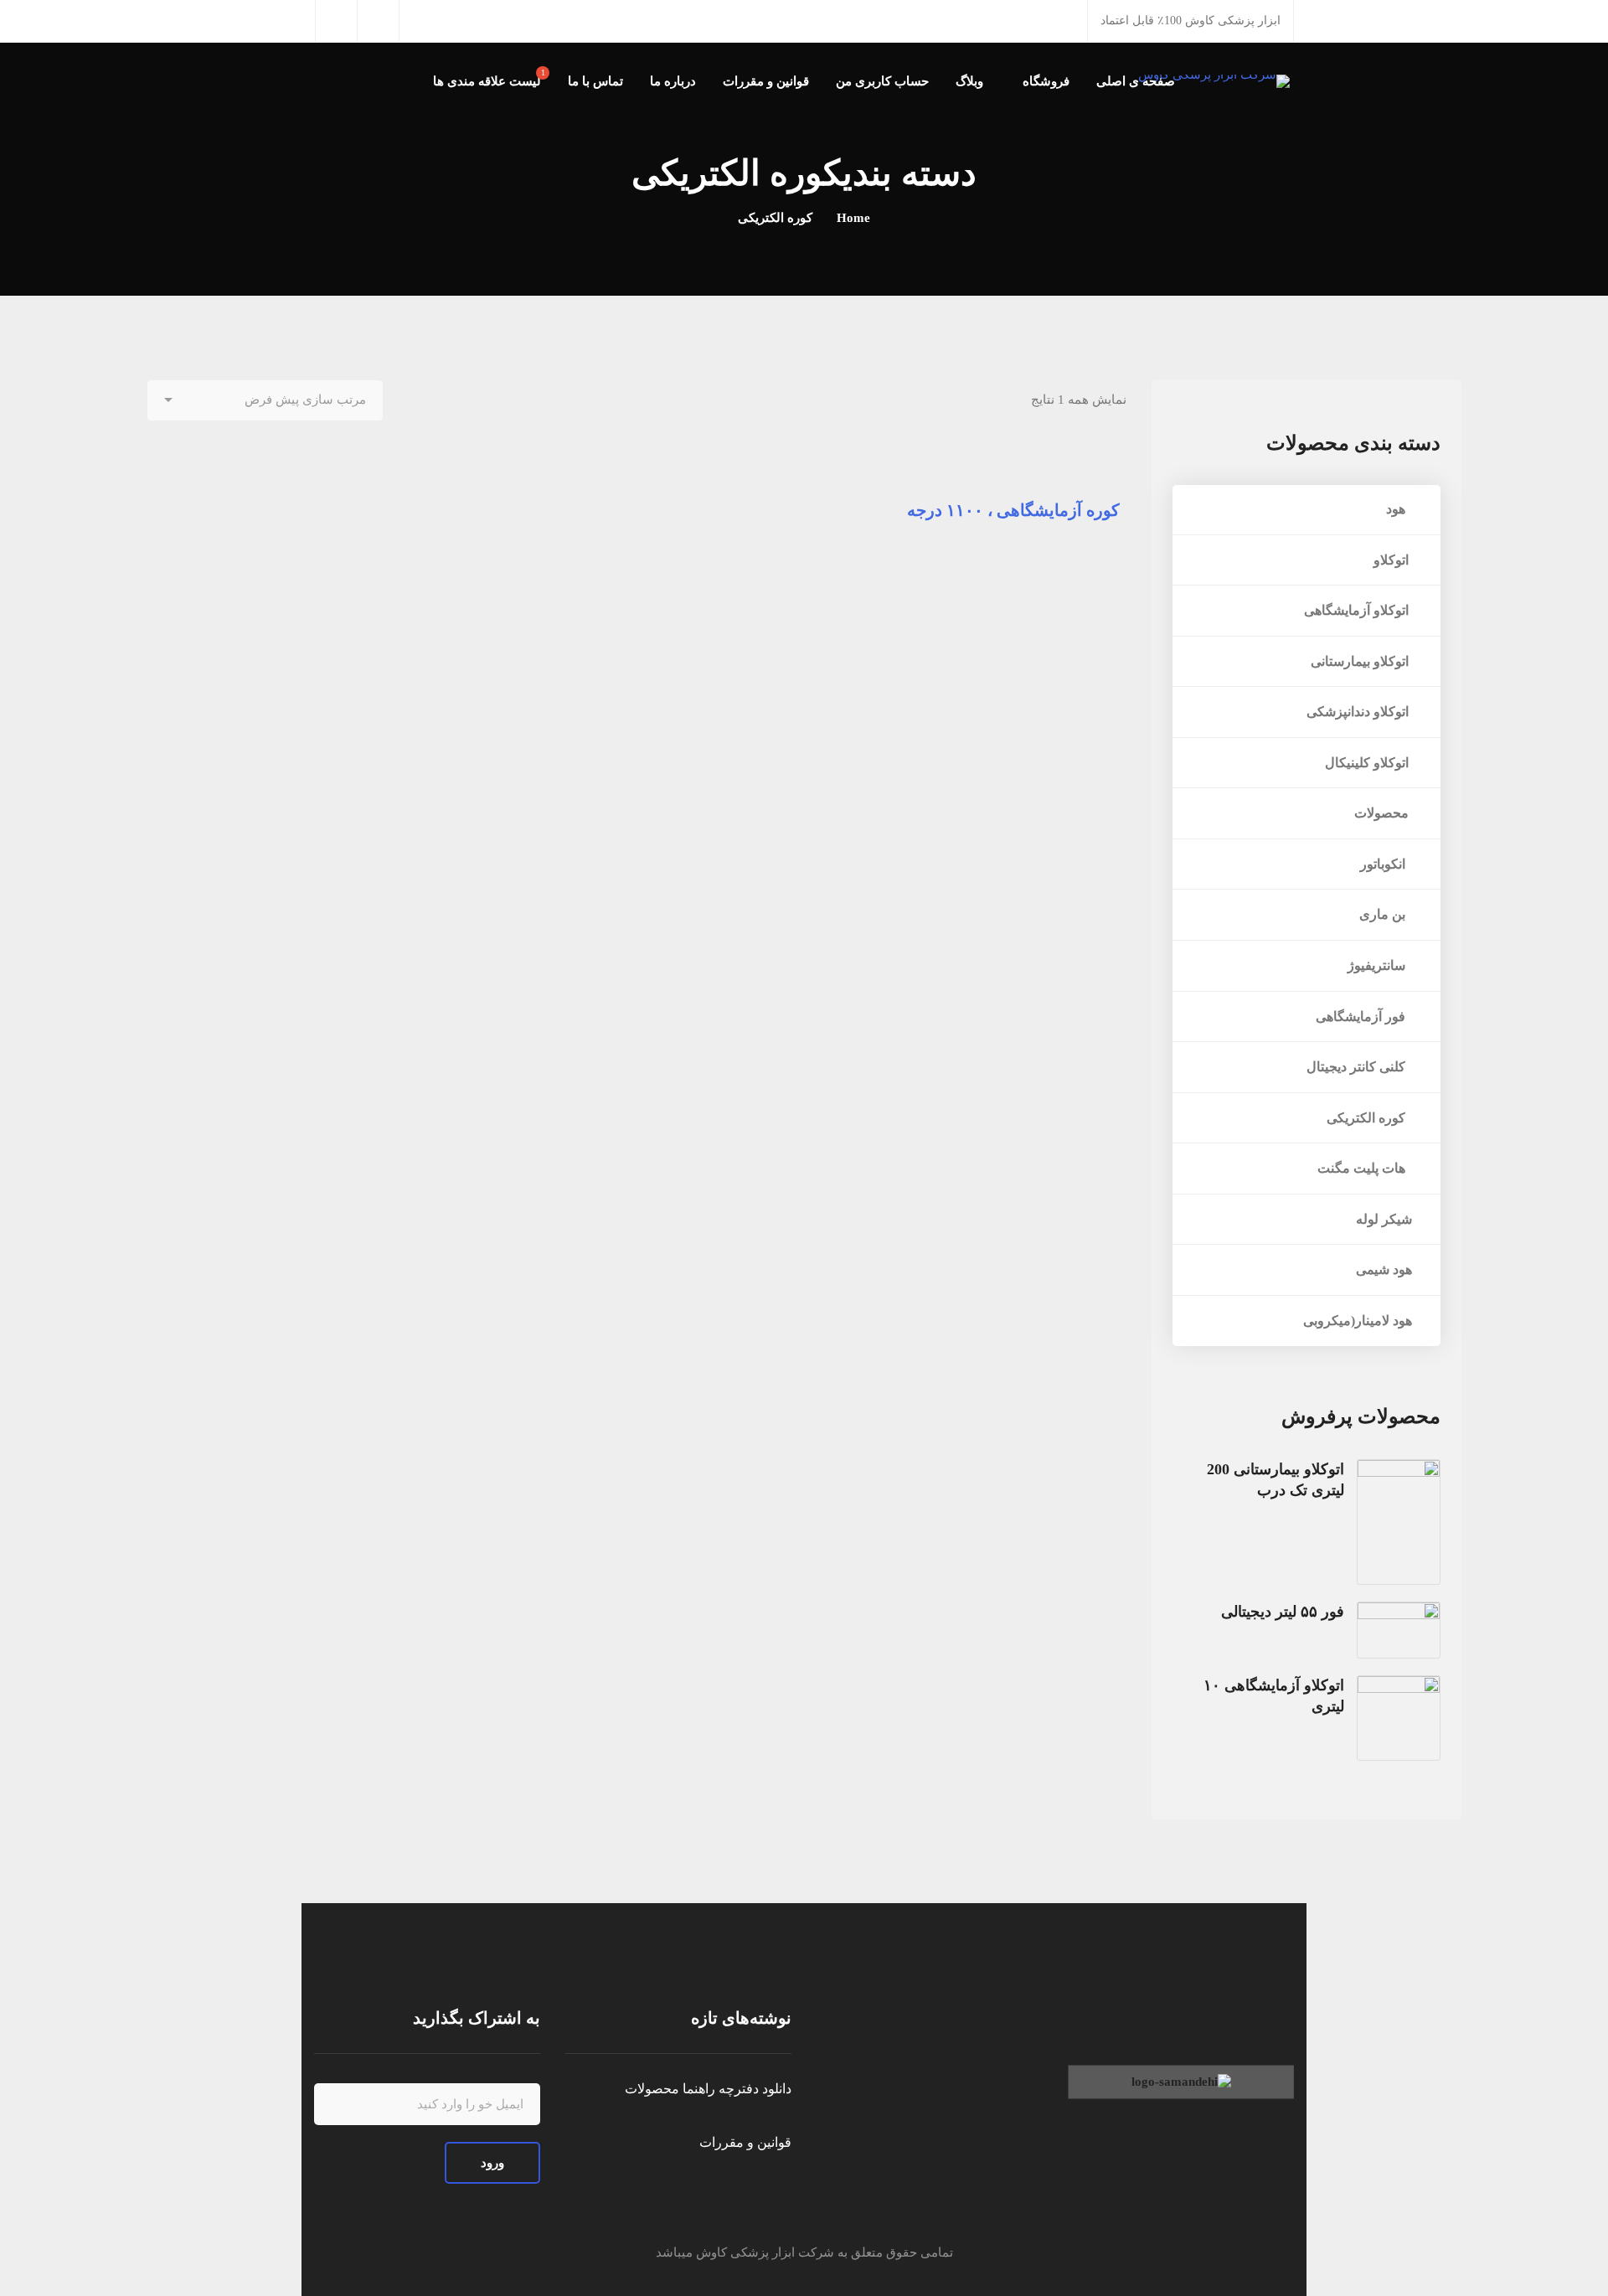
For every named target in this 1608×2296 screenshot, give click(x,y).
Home (853, 218)
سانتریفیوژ (1380, 965)
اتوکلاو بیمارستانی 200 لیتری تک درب (1276, 1480)
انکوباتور (1386, 864)
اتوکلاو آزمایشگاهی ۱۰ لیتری (1274, 1696)
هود (1399, 509)
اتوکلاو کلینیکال (1368, 763)
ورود (492, 2163)
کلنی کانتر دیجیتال (1359, 1067)
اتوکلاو (1393, 560)
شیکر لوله (1384, 1219)
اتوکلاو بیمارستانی (1361, 661)
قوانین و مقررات (745, 2142)
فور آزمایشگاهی (1364, 1016)
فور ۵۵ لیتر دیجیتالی (1283, 1612)
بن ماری (1386, 914)
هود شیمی (1384, 1269)
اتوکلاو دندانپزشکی (1359, 712)
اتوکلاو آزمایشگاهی (1358, 610)
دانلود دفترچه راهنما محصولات (708, 2089)
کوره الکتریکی (1369, 1118)
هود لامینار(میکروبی (1358, 1321)
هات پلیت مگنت (1365, 1168)
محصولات (1383, 813)
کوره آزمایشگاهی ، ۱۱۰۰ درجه (1013, 510)
